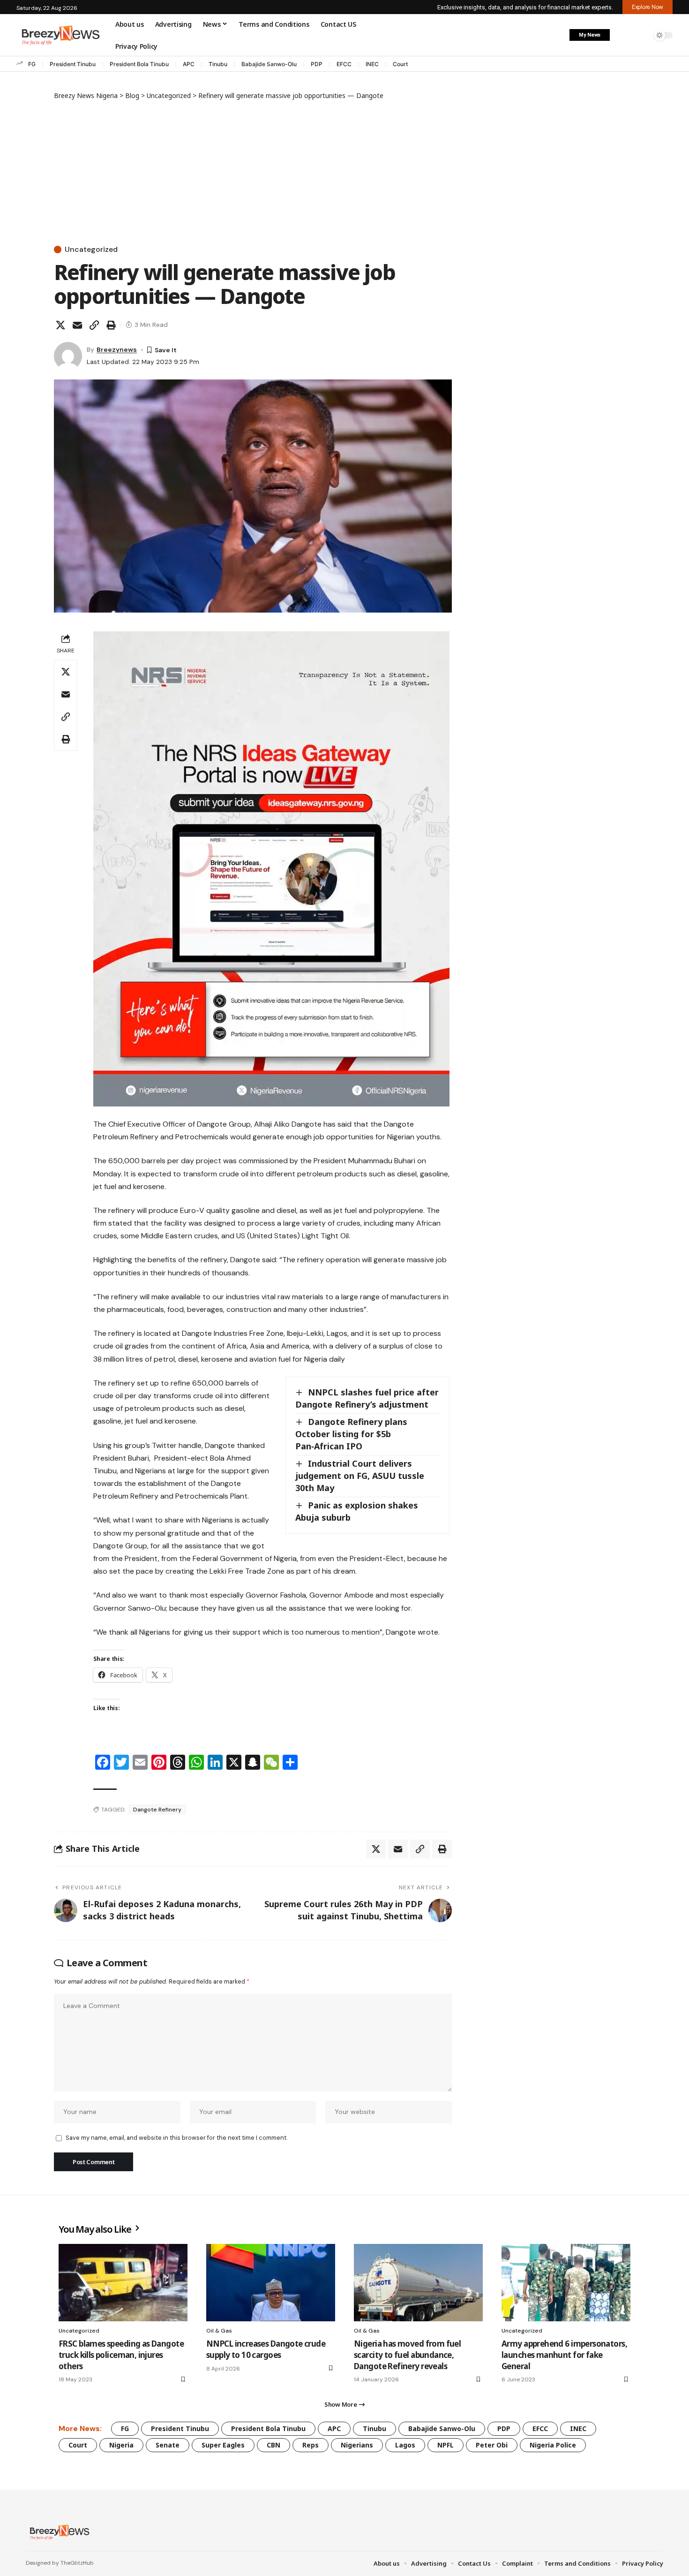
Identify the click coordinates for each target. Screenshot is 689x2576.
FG (32, 64)
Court (400, 64)
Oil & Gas (219, 2331)
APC (189, 64)
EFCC (344, 64)
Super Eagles (223, 2445)
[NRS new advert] (271, 868)
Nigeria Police (553, 2445)
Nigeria (121, 2445)
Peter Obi (492, 2445)
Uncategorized (91, 250)
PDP (317, 64)
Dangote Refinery (157, 1810)
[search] (642, 35)
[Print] (111, 325)
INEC (372, 64)
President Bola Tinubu (139, 64)
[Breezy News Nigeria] (58, 2532)
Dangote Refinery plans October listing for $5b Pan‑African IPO (351, 1434)
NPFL (446, 2445)
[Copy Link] (94, 325)
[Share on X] (60, 325)
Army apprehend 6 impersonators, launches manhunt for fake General (564, 2355)
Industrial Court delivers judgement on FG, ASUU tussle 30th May (360, 1476)
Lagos (405, 2445)
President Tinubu (73, 64)
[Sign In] (622, 35)
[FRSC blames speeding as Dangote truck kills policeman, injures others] (123, 2283)
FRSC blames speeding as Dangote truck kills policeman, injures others (121, 2355)
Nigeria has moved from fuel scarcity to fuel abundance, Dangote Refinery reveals (407, 2355)
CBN (273, 2445)
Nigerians (357, 2445)
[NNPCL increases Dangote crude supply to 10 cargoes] (271, 2283)
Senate (168, 2445)
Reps (311, 2445)
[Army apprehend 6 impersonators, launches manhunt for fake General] (566, 2283)
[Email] (77, 325)
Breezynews (117, 349)
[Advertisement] (253, 171)
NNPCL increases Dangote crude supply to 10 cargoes (266, 2349)
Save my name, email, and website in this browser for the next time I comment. (176, 2138)
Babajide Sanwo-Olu (269, 64)
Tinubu (218, 64)
